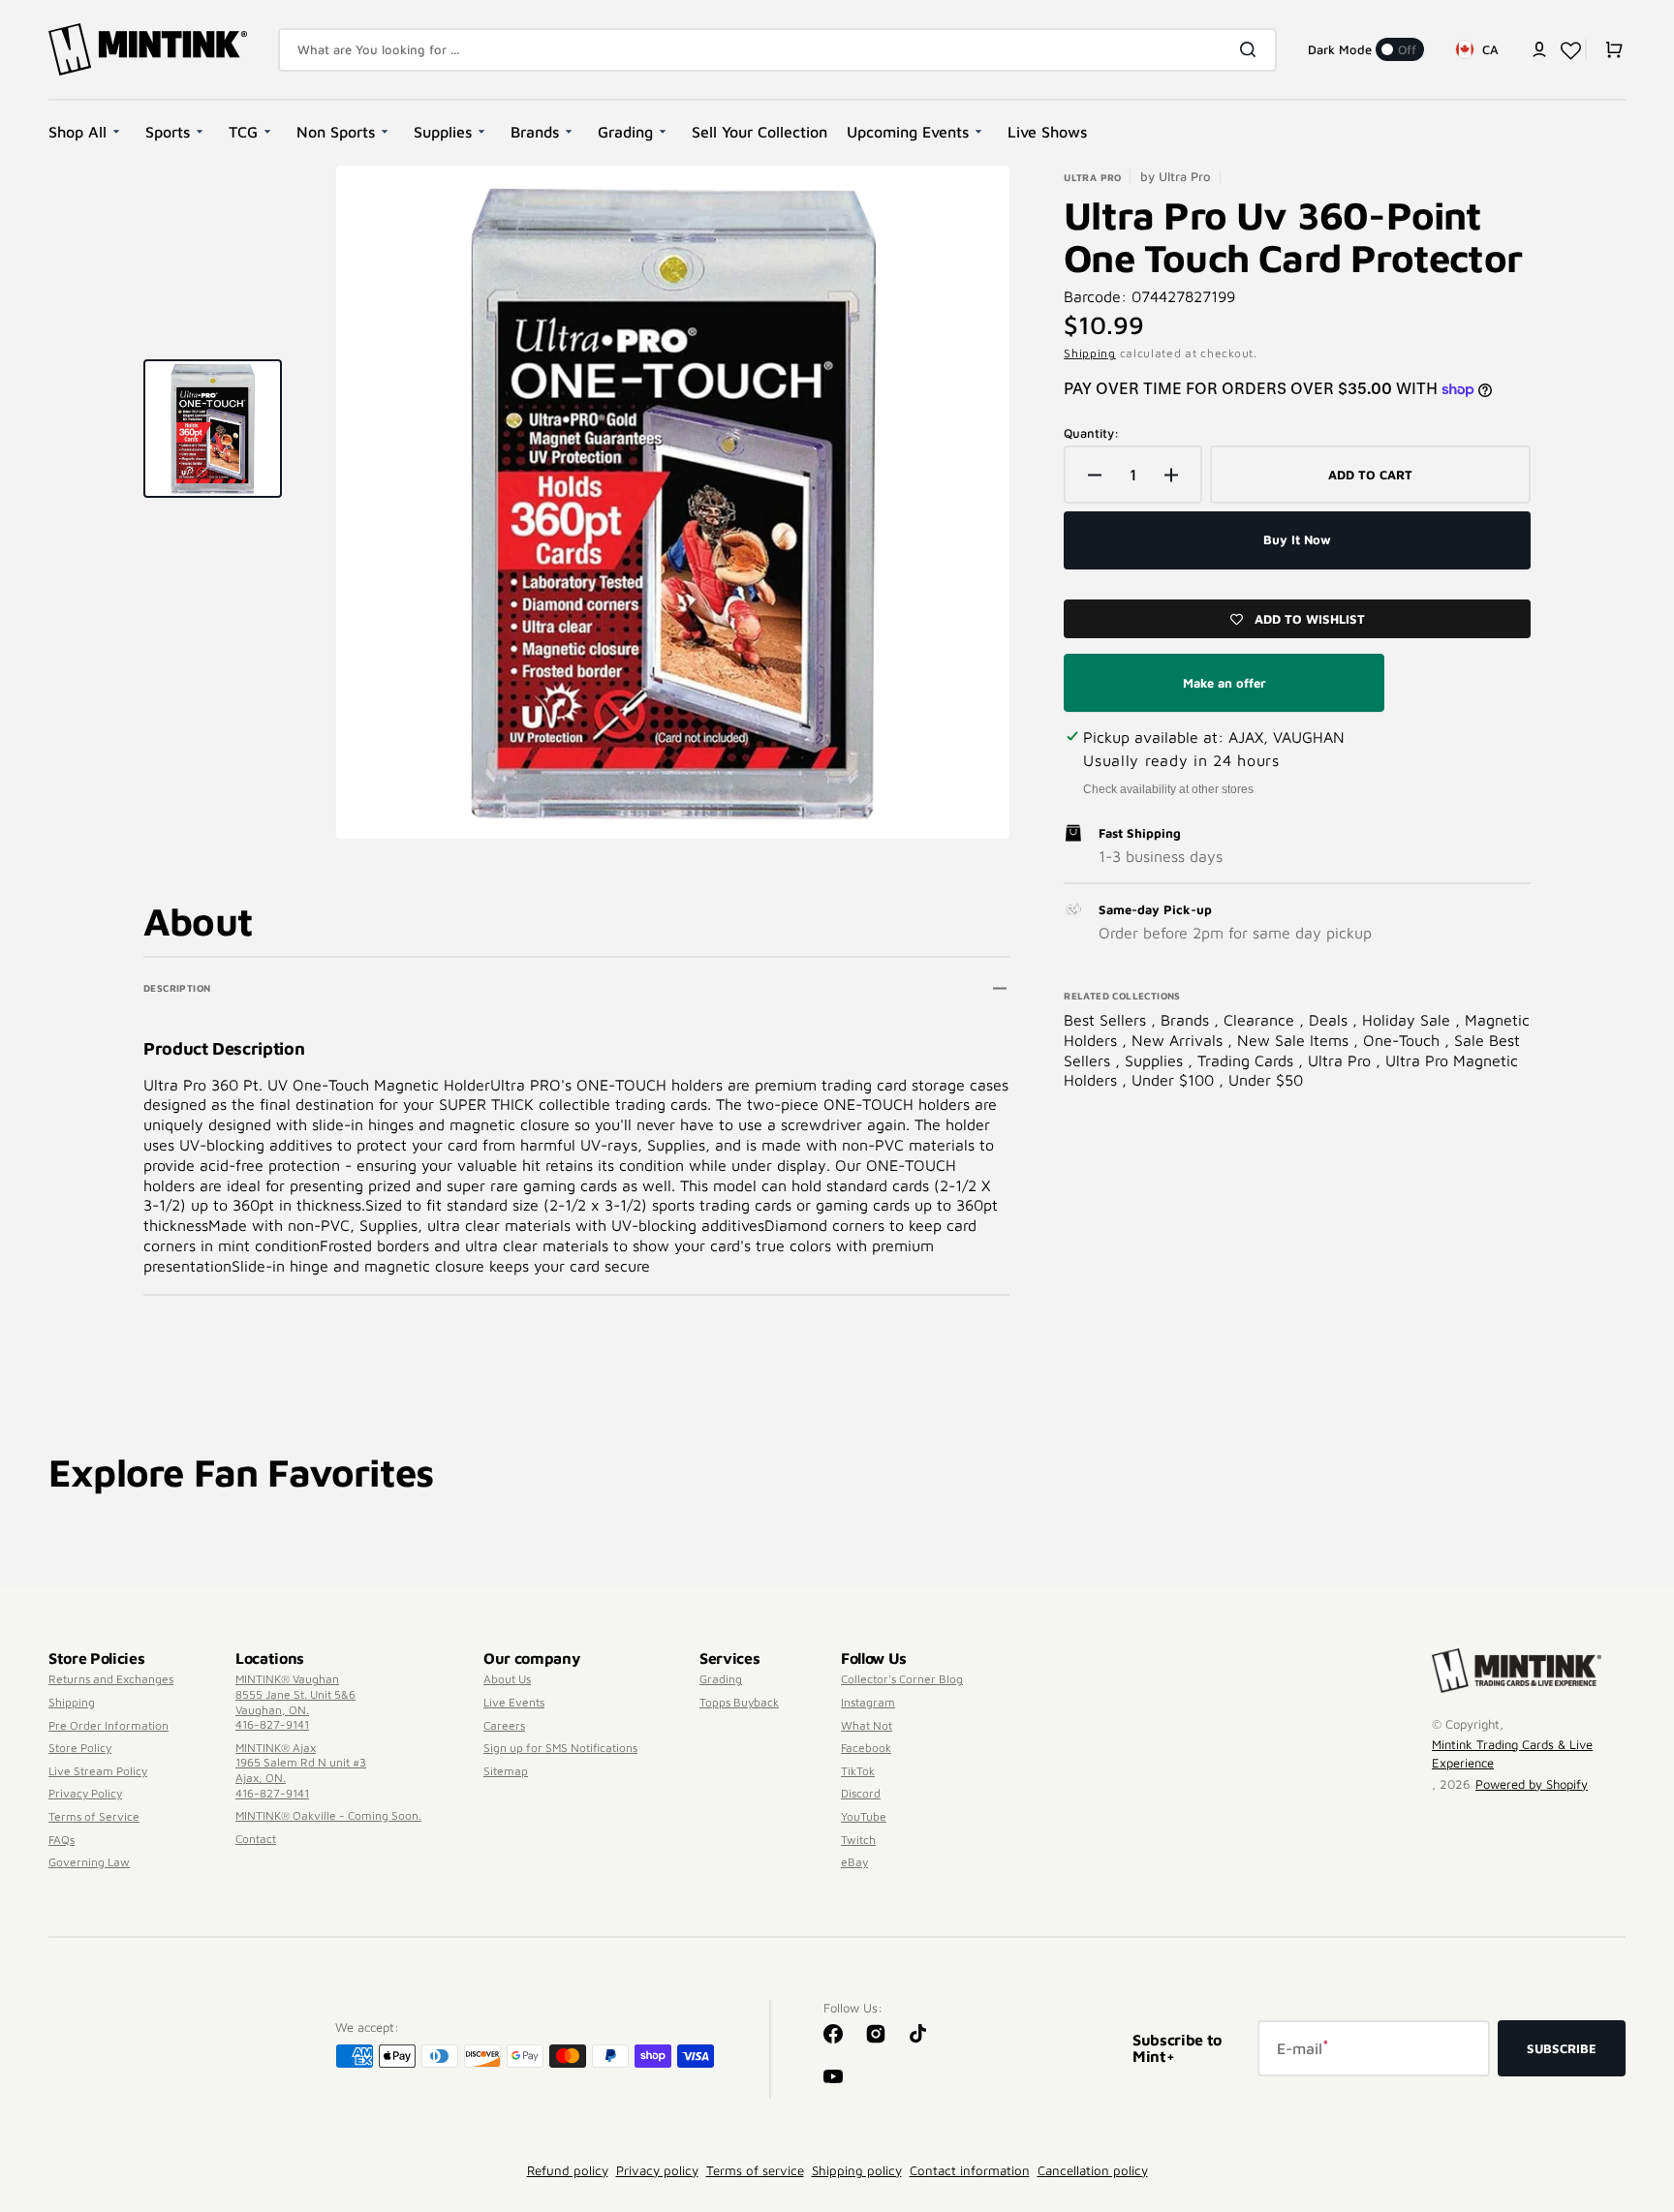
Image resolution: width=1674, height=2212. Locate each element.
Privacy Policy (85, 1793)
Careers (504, 1725)
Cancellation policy (1093, 2170)
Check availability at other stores (1168, 789)
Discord (861, 1793)
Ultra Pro (1342, 1060)
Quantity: (1091, 433)
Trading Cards (1248, 1060)
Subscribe (1562, 2048)
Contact (256, 1839)
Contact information (970, 2170)
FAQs (62, 1840)
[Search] (1252, 49)
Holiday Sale (1409, 1020)
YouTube (864, 1816)
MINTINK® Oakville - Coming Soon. (328, 1815)
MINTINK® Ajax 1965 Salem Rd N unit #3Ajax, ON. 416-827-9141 (301, 1770)
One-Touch (1404, 1040)
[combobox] (777, 50)
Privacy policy (657, 2170)
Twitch (858, 1840)
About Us (507, 1679)
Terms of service (755, 2170)
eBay (854, 1862)
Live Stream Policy (98, 1771)
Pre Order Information (108, 1725)
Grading (721, 1679)
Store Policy (80, 1748)
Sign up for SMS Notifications (560, 1748)
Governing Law (89, 1862)
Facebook (866, 1748)
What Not (867, 1725)
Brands (1187, 1020)
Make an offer (1224, 693)
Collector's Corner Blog (902, 1679)
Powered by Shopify (1532, 1784)
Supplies (1156, 1060)
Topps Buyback (739, 1702)
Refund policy (568, 2170)
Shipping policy (857, 2170)
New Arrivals (1179, 1040)
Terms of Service (94, 1816)
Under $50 (1266, 1080)
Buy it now (1297, 539)
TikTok (858, 1771)
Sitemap (506, 1771)
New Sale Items (1295, 1040)
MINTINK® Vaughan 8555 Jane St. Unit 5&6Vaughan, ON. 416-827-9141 (295, 1702)
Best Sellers (1107, 1020)
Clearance (1261, 1020)
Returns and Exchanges (111, 1679)
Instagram (868, 1702)
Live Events (514, 1702)
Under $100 (1175, 1080)
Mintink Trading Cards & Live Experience (1512, 1754)
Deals (1331, 1020)
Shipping (1090, 353)
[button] (1539, 49)
